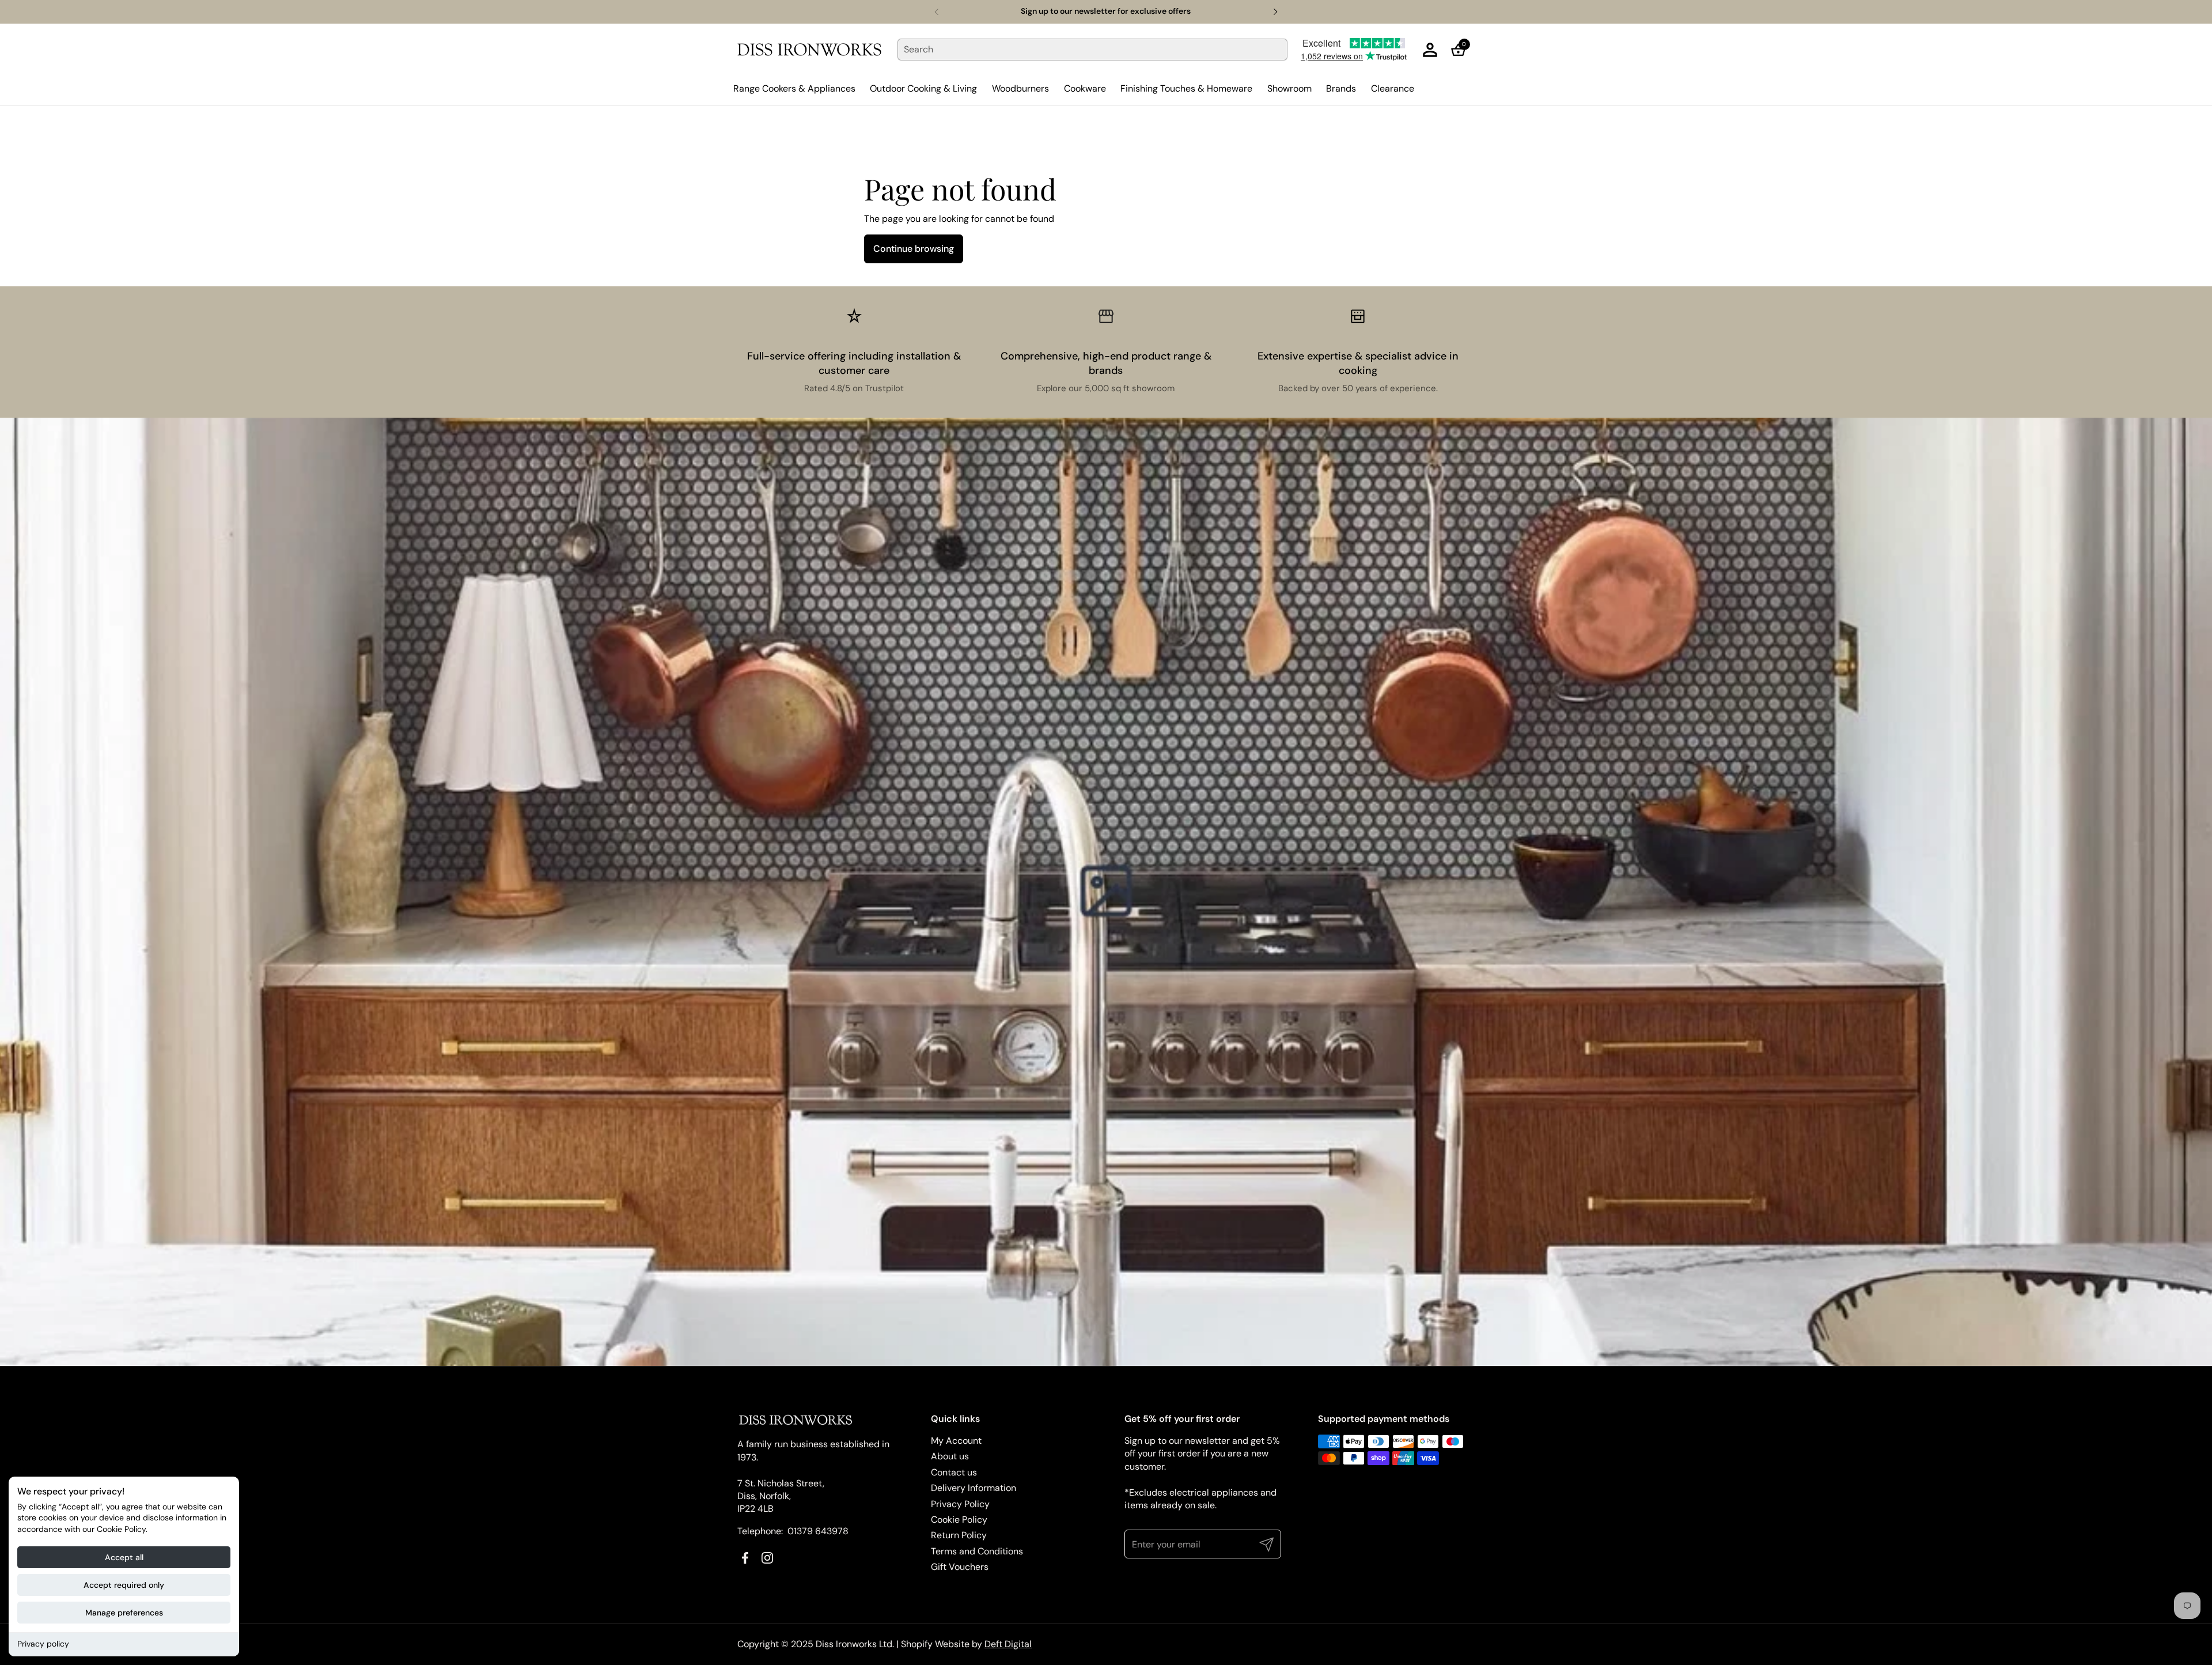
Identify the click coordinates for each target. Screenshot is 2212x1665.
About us (950, 1456)
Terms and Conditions (977, 1551)
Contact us (954, 1472)
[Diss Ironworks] (809, 50)
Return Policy (959, 1535)
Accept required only (124, 1585)
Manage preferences (124, 1613)
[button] (1462, 50)
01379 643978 (818, 1531)
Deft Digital (1008, 1644)
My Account (956, 1441)
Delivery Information (974, 1488)
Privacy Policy (960, 1504)
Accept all (124, 1557)
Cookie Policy (959, 1520)
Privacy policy (43, 1644)
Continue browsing (914, 249)
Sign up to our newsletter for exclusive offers (1106, 11)
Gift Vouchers (960, 1567)
